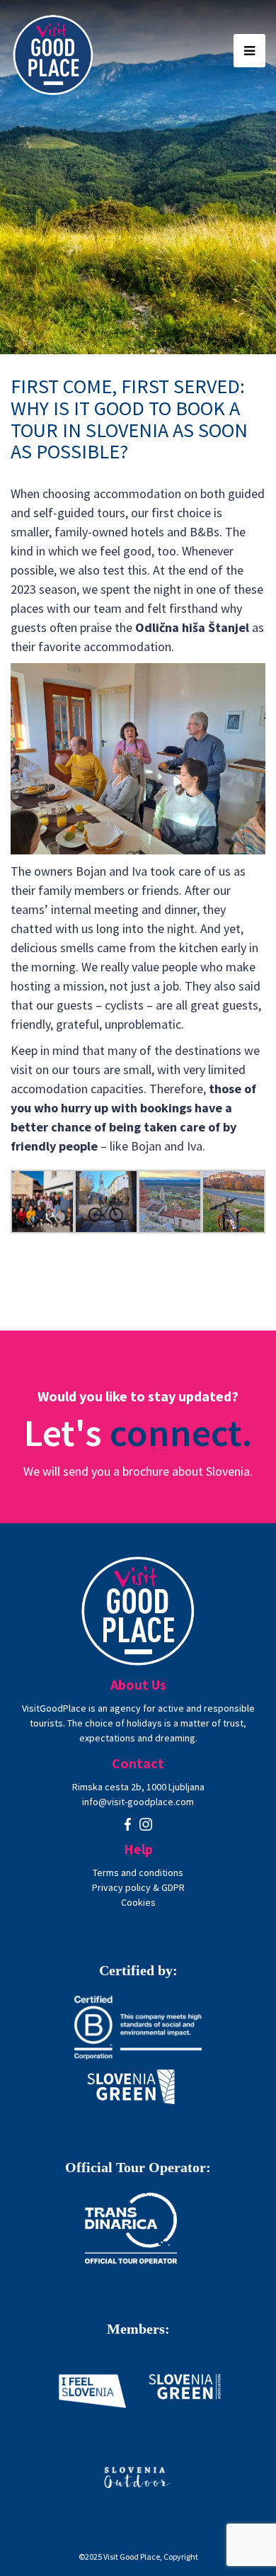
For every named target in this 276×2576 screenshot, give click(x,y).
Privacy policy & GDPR (138, 1887)
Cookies (138, 1902)
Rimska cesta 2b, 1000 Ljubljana (138, 1787)
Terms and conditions (138, 1872)
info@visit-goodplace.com (138, 1802)
